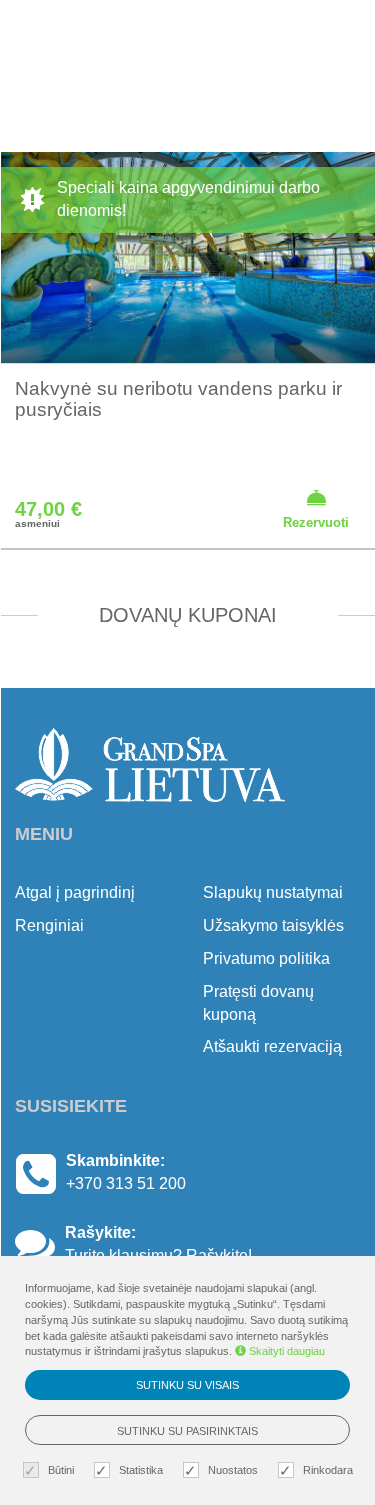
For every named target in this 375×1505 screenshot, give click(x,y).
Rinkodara (328, 1470)
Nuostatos (233, 1470)
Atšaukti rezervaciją (272, 1046)
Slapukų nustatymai (273, 892)
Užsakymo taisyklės (273, 925)
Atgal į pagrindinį (75, 892)
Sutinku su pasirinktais (187, 1431)
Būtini (61, 1470)
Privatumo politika (266, 958)
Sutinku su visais (187, 1385)
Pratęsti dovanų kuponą (258, 1003)
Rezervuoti (316, 522)
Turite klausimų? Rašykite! (158, 1255)
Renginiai (49, 925)
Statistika (141, 1470)
